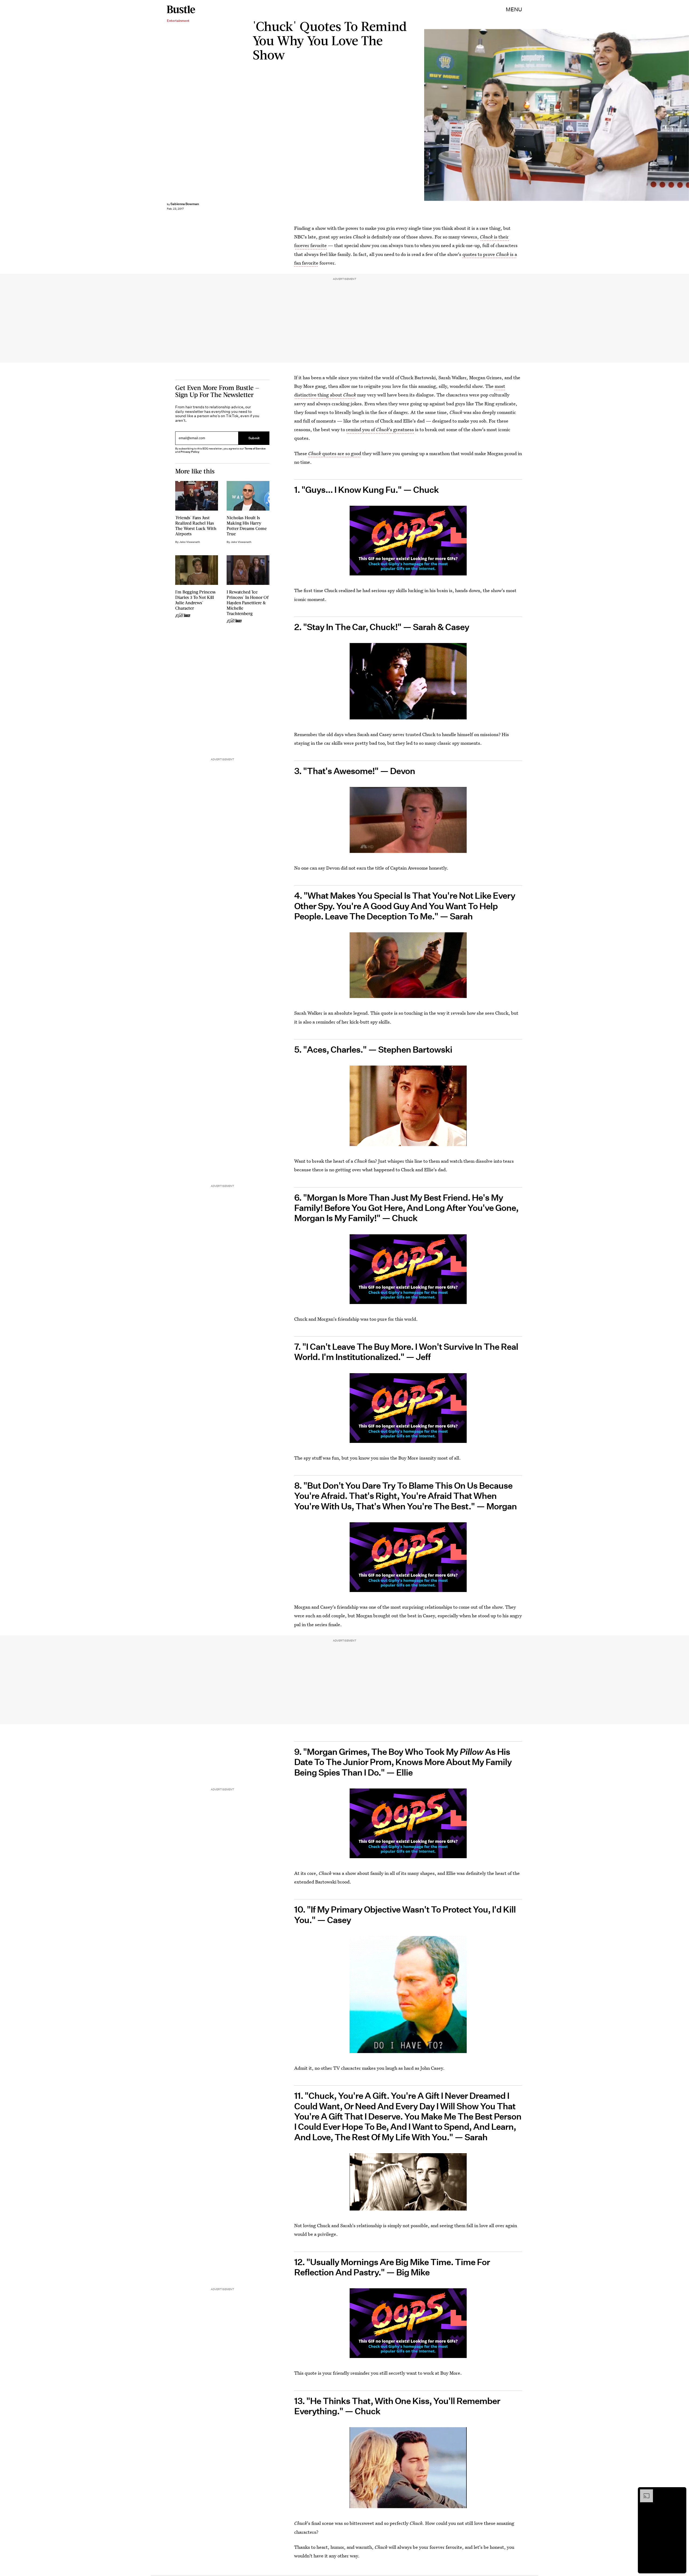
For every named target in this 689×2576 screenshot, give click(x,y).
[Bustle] (181, 9)
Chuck (486, 237)
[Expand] (644, 2492)
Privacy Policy (190, 452)
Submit (254, 438)
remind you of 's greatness (380, 429)
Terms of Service (255, 449)
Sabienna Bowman (185, 204)
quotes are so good (335, 453)
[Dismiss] (680, 2492)
